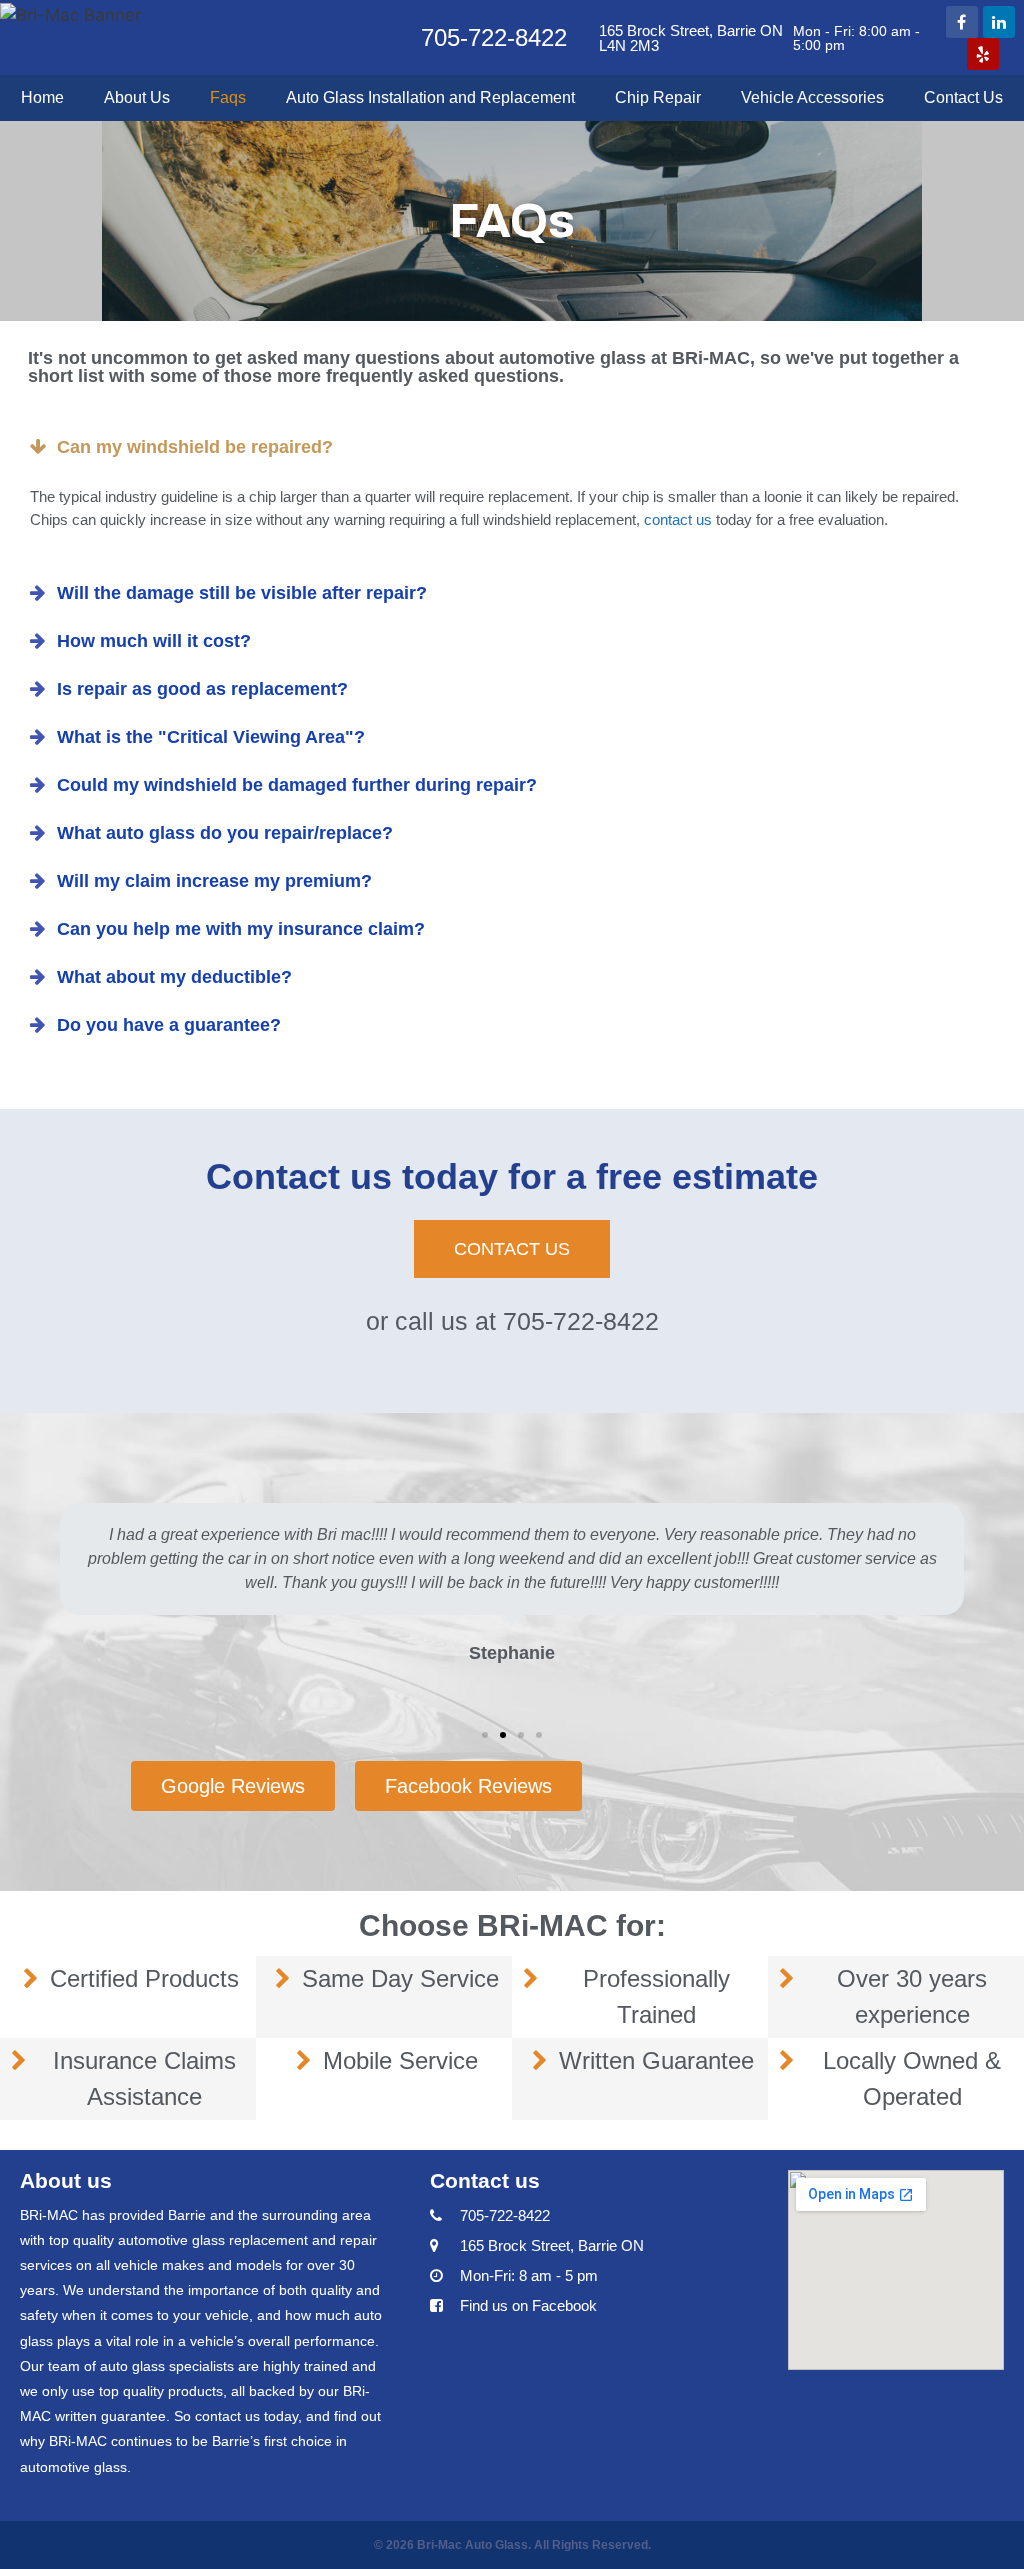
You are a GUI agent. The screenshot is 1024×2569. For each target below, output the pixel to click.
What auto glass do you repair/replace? (225, 833)
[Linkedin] (999, 22)
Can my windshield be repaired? (195, 447)
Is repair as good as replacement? (202, 689)
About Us (137, 97)
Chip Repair (658, 97)
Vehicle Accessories (812, 97)
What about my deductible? (174, 977)
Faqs (228, 97)
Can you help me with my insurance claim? (241, 929)
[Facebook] (962, 22)
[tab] (512, 447)
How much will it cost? (154, 641)
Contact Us (963, 97)
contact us (678, 519)
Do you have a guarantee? (169, 1025)
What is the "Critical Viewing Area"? (211, 737)
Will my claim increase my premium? (214, 881)
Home (42, 97)
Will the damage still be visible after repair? (242, 593)
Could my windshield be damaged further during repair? (297, 785)
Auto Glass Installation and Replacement (430, 97)
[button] (512, 1249)
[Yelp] (983, 54)
